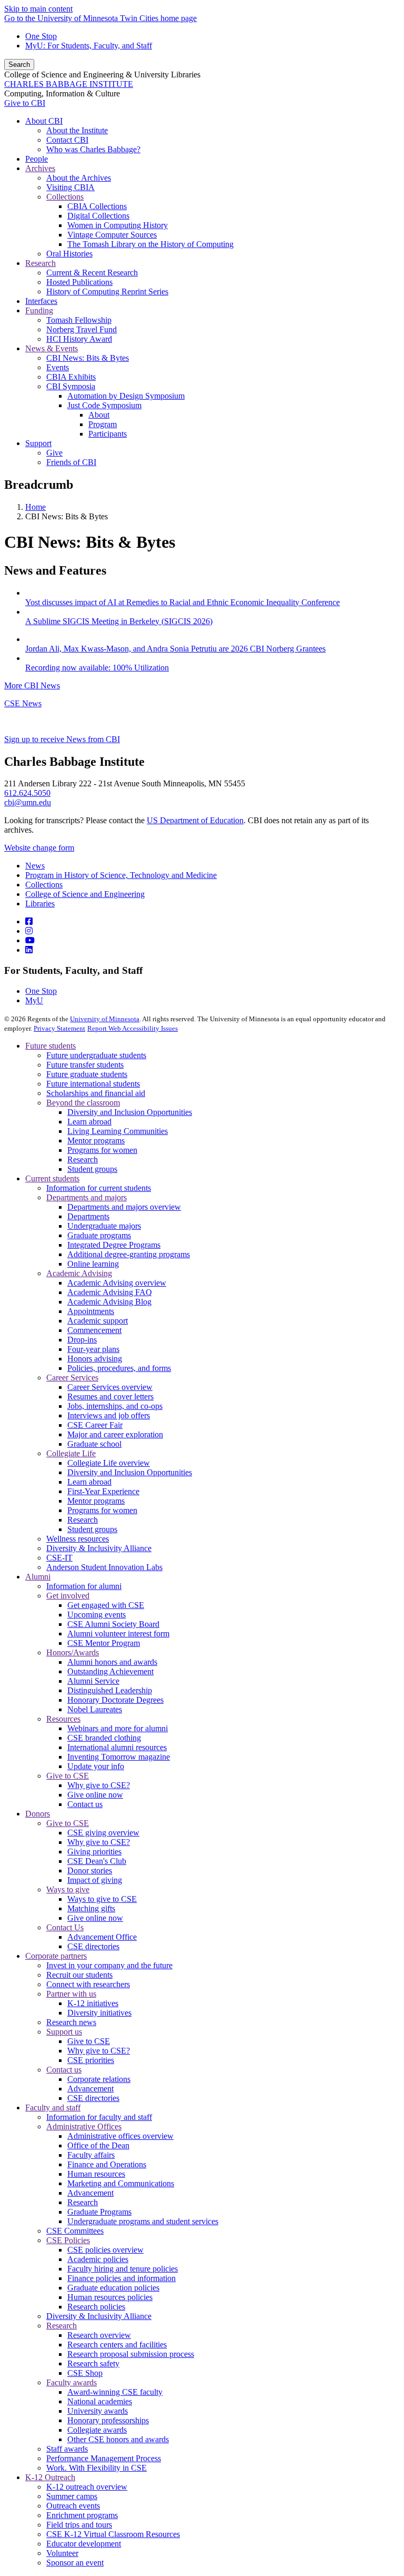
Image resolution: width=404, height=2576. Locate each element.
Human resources (96, 2174)
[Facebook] (29, 921)
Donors (38, 1814)
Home (36, 507)
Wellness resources (78, 1539)
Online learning (93, 1264)
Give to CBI (25, 103)
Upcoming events (97, 1615)
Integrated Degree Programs (114, 1245)
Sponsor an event (75, 2563)
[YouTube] (30, 940)
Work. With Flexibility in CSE (97, 2468)
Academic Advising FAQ (110, 1292)
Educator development (84, 2544)
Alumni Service (93, 1681)
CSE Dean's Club (97, 1861)
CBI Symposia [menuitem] (71, 386)
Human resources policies (110, 2297)
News (35, 866)
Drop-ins (82, 1340)
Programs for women (102, 1150)
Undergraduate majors (104, 1226)
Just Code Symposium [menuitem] (104, 405)
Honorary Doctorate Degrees (115, 1700)
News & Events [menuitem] (52, 348)
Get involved (68, 1596)
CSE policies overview (105, 2250)
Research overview (99, 2335)
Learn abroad (89, 1122)
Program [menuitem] (103, 424)
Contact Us (65, 1927)
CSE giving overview (103, 1833)
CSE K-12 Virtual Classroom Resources (113, 2534)
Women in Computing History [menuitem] (118, 225)
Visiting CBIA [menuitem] (70, 187)
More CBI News (32, 685)
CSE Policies (68, 2240)
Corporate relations (99, 2079)
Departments (88, 1216)
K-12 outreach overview (87, 2487)
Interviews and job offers (109, 1415)
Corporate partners (56, 1956)
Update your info (96, 1766)
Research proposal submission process (131, 2354)
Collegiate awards (97, 2430)
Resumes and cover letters (110, 1396)
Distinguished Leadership (110, 1690)
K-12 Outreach (50, 2477)
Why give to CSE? (99, 1785)
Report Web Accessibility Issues (133, 1028)
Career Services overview (110, 1387)
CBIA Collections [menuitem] (97, 206)
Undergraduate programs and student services (143, 2221)
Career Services (72, 1378)
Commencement (94, 1330)
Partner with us (71, 1994)
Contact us (85, 1804)
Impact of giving (95, 1880)
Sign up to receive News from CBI (62, 739)
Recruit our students (79, 1975)
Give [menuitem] (54, 453)
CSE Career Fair (95, 1425)
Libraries (40, 904)
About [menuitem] (99, 415)
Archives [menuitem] (40, 168)
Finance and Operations (107, 2164)
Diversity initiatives (99, 2013)
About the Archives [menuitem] (79, 178)
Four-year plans (93, 1349)
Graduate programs (99, 1235)
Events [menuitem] (58, 367)
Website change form (39, 848)
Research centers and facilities (117, 2345)
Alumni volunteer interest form (118, 1634)
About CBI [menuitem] (44, 121)
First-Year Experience (103, 1491)
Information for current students (99, 1188)
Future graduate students (87, 1074)
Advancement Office (102, 1937)
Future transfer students (85, 1065)
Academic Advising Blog (109, 1302)
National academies (100, 2401)
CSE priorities (91, 2060)
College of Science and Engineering (85, 894)
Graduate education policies (113, 2288)
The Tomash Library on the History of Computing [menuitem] (150, 244)
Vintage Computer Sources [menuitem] (112, 235)
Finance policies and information (122, 2278)
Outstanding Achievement (110, 1671)
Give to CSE (68, 1776)
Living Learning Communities (118, 1131)
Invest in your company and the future (109, 1965)
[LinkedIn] (29, 950)
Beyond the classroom (83, 1103)
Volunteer (62, 2553)
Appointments (91, 1311)
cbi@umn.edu (28, 802)
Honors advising (95, 1359)
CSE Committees (75, 2231)
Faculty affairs (91, 2155)
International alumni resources (117, 1747)
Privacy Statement (59, 1028)
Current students (52, 1178)
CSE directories (93, 1946)
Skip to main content (38, 9)
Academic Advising (79, 1273)
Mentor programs (96, 1141)
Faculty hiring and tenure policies (123, 2269)
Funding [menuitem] (39, 310)
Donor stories (90, 1871)
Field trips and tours (79, 2525)
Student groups (92, 1169)
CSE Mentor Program (104, 1643)
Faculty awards (72, 2382)
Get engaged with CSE (106, 1605)
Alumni (38, 1577)
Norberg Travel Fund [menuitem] (82, 329)
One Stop (41, 36)
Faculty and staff (53, 2108)
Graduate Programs (99, 2212)
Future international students (93, 1084)
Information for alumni (84, 1586)
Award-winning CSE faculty (115, 2392)
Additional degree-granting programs (129, 1254)
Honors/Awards (73, 1652)
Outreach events (73, 2506)
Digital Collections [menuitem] (98, 216)
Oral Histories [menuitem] (69, 254)
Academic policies (98, 2259)
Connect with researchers (88, 1984)
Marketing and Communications (121, 2183)
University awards (98, 2411)
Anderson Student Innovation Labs (104, 1567)
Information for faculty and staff (99, 2117)
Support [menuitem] (38, 443)
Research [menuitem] (41, 263)
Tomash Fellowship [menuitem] (79, 320)
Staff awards (67, 2449)
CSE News (23, 703)
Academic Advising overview (117, 1283)
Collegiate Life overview (109, 1463)
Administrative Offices (84, 2126)
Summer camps (72, 2496)
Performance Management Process (104, 2458)
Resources (63, 1719)
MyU (34, 1000)
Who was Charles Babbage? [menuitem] (93, 149)
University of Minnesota (105, 1019)
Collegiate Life (71, 1453)
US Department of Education (195, 820)
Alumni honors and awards (112, 1662)
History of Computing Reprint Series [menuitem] (107, 292)
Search (19, 65)
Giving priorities (94, 1852)
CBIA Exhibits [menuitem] (71, 377)
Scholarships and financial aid (96, 1093)
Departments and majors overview (124, 1207)
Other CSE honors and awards (118, 2439)
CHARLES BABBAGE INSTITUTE (69, 84)
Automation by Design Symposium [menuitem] (126, 396)
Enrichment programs (82, 2515)
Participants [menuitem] (108, 434)
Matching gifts (91, 1908)
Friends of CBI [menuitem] (71, 462)
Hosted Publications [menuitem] (79, 282)
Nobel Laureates (95, 1709)
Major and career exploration (115, 1434)
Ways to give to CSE (102, 1899)
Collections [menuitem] (65, 197)
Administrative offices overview (120, 2136)
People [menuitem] (37, 159)
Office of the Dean (98, 2145)
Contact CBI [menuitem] (67, 140)
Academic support (98, 1321)
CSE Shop (85, 2373)
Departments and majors (87, 1197)
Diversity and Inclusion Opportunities (130, 1112)
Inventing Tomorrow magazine (119, 1757)
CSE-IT (59, 1558)
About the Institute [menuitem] (77, 130)
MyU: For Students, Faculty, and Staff (89, 46)
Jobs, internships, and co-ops (115, 1406)
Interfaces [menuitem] (41, 301)
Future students (50, 1046)
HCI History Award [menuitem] (79, 339)
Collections (44, 885)
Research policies (96, 2307)
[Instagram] (29, 931)
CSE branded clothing (104, 1738)
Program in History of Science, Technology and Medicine (121, 875)
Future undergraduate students (96, 1055)
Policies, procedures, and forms (119, 1368)
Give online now (95, 1795)
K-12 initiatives (93, 2003)
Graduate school (94, 1444)
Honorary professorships (108, 2420)
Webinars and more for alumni (118, 1728)
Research (83, 1159)
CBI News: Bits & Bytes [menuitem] (88, 358)
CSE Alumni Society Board (113, 1624)
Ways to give (68, 1889)
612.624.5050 (27, 793)
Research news (71, 2022)
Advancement (90, 2089)
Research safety (93, 2363)
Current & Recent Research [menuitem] (92, 273)
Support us (64, 2032)
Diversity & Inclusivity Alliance (99, 1548)
